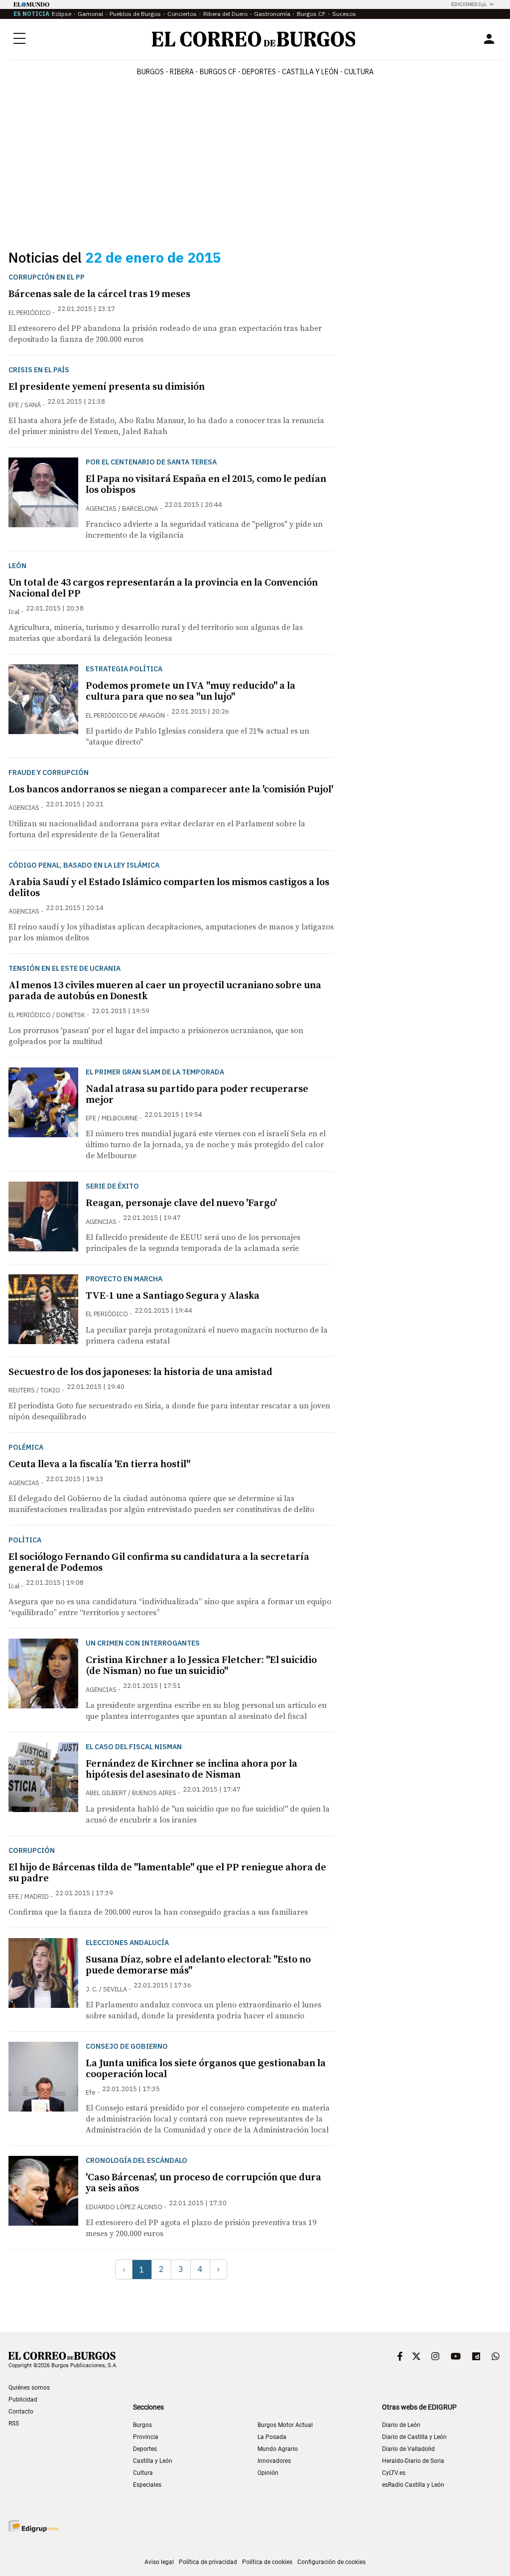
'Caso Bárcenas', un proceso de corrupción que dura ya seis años (203, 2183)
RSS (14, 2424)
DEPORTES (259, 72)
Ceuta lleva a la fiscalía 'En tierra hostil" (99, 1464)
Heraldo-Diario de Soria (413, 2461)
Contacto (21, 2412)
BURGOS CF (218, 72)
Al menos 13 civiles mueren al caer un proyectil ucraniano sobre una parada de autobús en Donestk (165, 991)
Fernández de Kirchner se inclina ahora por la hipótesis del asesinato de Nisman (191, 1769)
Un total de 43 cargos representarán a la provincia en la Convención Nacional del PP (163, 588)
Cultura (359, 72)
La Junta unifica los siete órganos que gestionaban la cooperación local (206, 2069)
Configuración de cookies (331, 2562)
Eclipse (62, 14)
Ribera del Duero (225, 14)
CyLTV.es (394, 2473)
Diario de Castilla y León (414, 2437)
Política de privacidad (208, 2562)
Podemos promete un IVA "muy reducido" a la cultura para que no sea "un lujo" (191, 691)
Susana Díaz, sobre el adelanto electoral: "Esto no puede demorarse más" (198, 1965)
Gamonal (90, 14)
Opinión (268, 2473)
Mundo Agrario (278, 2449)
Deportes (145, 2449)
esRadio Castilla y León (413, 2485)
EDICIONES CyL (469, 4)
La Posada (272, 2437)
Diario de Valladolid (408, 2449)
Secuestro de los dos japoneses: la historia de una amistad (140, 1372)
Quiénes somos (29, 2388)
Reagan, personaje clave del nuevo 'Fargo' (181, 1203)
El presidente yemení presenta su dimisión (107, 387)
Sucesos (344, 14)
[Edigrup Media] (33, 2526)
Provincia (146, 2437)
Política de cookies (267, 2562)
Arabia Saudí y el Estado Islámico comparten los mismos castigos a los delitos (169, 888)
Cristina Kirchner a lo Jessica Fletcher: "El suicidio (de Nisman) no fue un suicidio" (201, 1666)
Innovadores (274, 2461)
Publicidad (23, 2400)
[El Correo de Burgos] (254, 39)
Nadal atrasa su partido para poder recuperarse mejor (197, 1095)
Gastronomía (272, 14)
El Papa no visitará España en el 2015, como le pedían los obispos (206, 485)
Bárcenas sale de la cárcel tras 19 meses (99, 294)
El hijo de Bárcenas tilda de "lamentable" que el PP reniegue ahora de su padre (167, 1873)
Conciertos (182, 14)
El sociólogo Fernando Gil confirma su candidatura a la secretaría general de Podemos (159, 1563)
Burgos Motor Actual (285, 2425)
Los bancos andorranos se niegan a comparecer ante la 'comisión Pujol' (171, 790)
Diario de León (401, 2425)
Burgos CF (311, 14)
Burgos (150, 72)
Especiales (147, 2485)
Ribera (182, 72)
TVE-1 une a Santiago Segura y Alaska (173, 1296)
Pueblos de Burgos (135, 14)
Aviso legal (159, 2562)
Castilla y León (310, 72)
